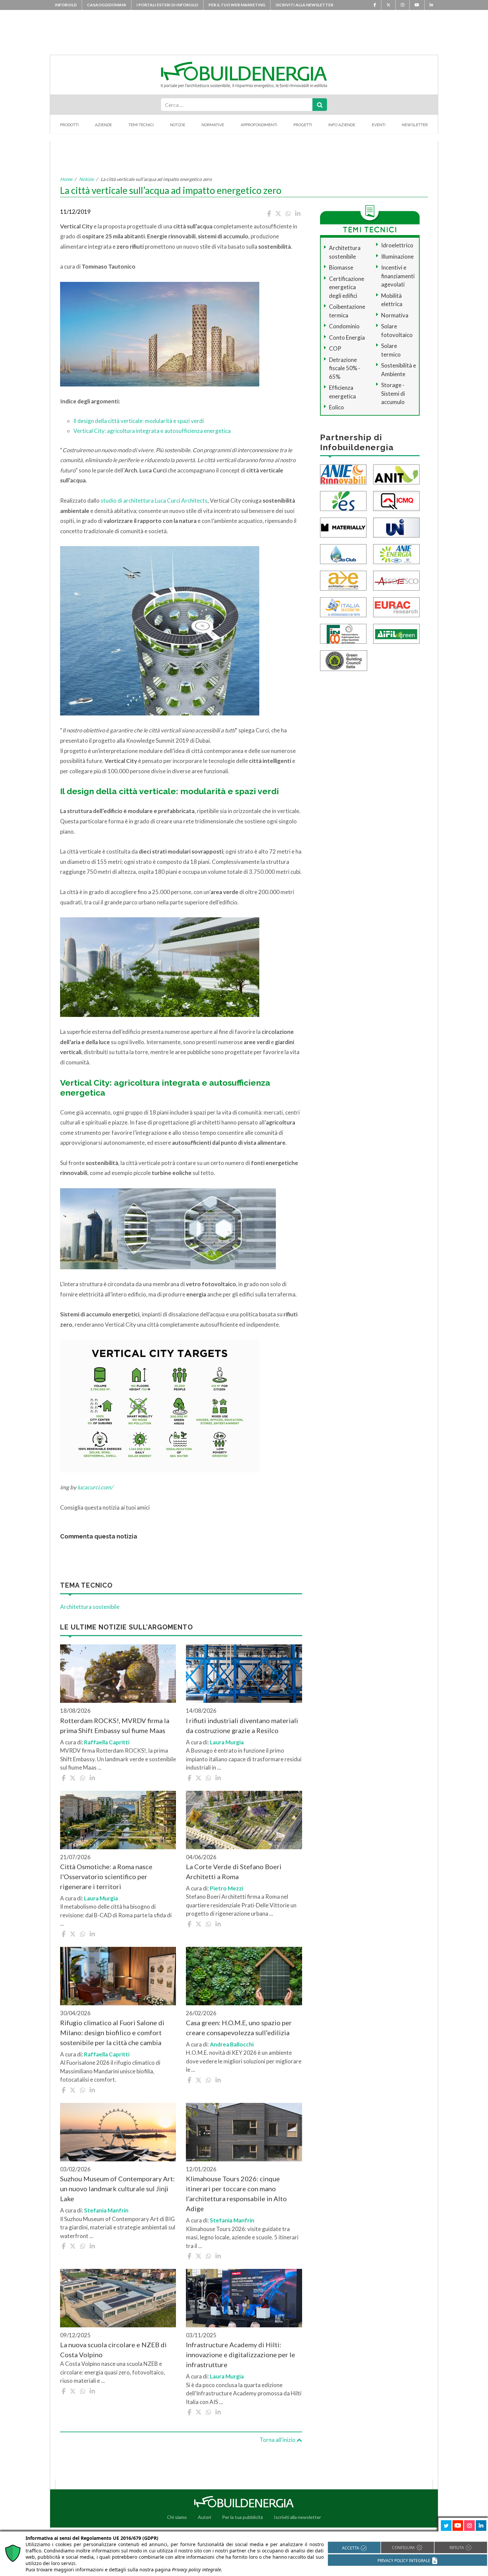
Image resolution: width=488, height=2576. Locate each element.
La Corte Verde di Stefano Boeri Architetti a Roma (234, 1871)
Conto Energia (347, 337)
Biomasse (341, 267)
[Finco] (343, 633)
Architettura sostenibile (90, 1607)
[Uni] (396, 527)
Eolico (336, 407)
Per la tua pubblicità (243, 2517)
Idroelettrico (397, 245)
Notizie (178, 125)
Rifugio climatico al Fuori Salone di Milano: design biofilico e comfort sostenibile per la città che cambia (112, 2033)
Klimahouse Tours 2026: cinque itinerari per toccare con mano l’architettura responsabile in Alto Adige (236, 2194)
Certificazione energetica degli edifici (347, 287)
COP (335, 348)
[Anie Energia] (396, 553)
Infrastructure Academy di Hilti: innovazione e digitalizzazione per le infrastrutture (241, 2355)
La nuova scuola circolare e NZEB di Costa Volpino (113, 2350)
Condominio (344, 326)
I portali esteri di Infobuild (167, 5)
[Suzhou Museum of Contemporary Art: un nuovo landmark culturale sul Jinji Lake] (118, 2132)
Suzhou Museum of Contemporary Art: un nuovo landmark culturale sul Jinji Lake (117, 2189)
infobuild (66, 5)
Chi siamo (177, 2517)
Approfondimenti (259, 125)
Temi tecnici (141, 125)
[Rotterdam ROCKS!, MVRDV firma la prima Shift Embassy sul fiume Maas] (118, 1674)
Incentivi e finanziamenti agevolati (398, 276)
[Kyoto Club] (343, 553)
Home (66, 179)
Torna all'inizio (278, 2440)
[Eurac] (396, 606)
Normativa (395, 315)
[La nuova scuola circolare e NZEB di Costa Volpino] (118, 2298)
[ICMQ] (396, 500)
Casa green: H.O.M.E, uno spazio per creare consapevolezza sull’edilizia (239, 2028)
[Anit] (396, 474)
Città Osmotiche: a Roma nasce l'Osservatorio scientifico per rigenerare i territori (106, 1876)
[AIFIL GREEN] (396, 633)
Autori (204, 2517)
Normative (213, 125)
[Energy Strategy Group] (343, 500)
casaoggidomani (107, 5)
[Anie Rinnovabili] (343, 474)
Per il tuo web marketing (237, 5)
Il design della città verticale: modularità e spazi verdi (139, 421)
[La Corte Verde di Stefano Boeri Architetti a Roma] (244, 1820)
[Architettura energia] (343, 580)
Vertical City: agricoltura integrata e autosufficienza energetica (152, 431)
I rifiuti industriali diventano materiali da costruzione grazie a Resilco (242, 1725)
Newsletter (415, 125)
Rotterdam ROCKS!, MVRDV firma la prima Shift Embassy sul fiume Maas (115, 1725)
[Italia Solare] (343, 606)
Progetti (303, 125)
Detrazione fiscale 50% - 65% (345, 368)
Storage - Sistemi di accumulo (393, 393)
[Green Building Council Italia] (344, 660)
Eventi (379, 125)
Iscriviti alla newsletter (304, 5)
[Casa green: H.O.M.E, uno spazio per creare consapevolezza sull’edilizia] (244, 1976)
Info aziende (342, 125)
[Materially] (343, 527)
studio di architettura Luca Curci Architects (154, 500)
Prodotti (69, 125)
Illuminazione (397, 256)
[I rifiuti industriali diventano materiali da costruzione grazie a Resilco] (244, 1674)
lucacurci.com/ (95, 1487)
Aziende (103, 125)
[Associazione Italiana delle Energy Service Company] (396, 580)
